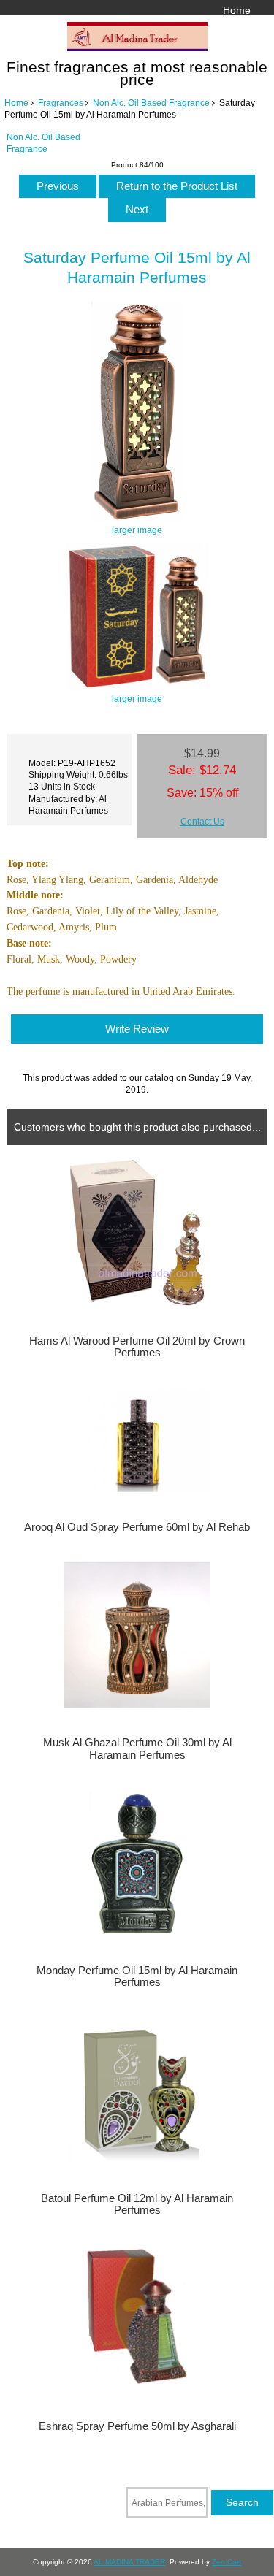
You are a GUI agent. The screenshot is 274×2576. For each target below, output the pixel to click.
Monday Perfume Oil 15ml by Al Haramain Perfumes (137, 1976)
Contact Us (202, 821)
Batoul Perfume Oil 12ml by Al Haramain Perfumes (137, 2204)
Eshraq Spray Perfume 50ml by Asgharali (137, 2426)
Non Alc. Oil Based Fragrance (151, 103)
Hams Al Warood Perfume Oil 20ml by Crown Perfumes (137, 1347)
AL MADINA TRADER (129, 2562)
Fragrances (61, 103)
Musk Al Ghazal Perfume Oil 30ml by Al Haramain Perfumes (137, 1748)
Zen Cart (227, 2562)
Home (237, 10)
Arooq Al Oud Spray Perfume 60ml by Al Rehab (137, 1527)
